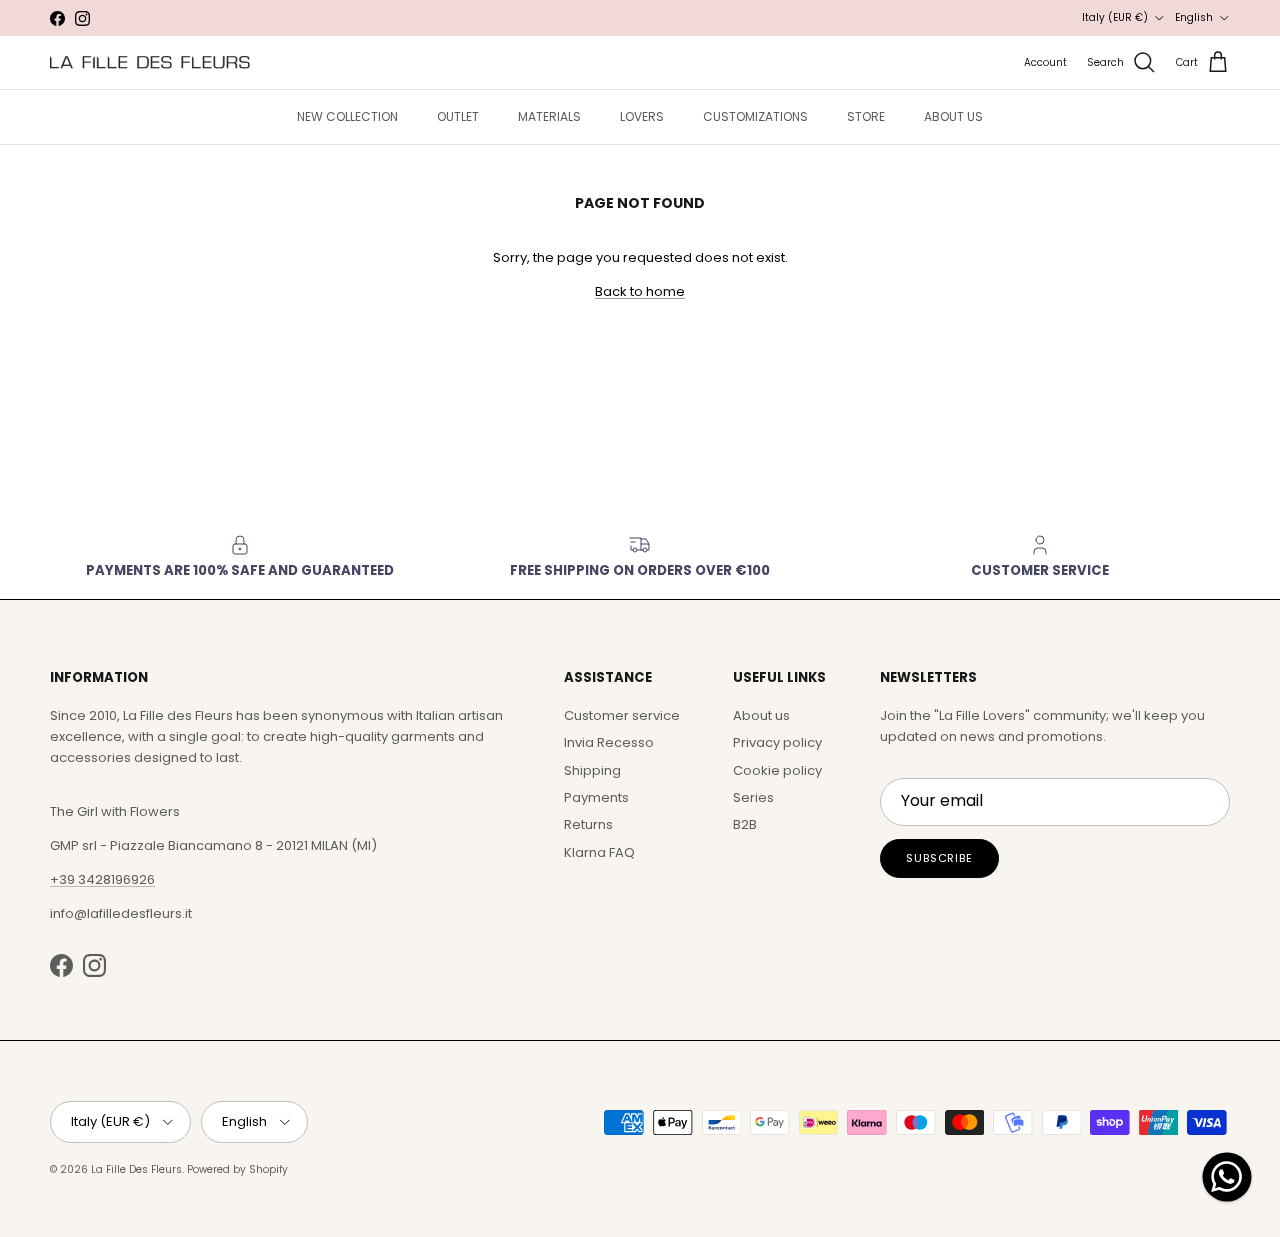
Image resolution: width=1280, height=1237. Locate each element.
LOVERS (642, 116)
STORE (866, 116)
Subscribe (939, 858)
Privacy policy (777, 742)
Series (753, 797)
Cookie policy (777, 770)
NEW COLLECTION (347, 116)
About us (761, 715)
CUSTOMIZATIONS (755, 116)
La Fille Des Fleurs (136, 1169)
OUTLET (458, 116)
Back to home (640, 291)
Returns (588, 824)
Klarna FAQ (599, 852)
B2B (745, 824)
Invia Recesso (609, 742)
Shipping (592, 770)
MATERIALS (549, 116)
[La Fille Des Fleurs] (150, 62)
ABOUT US (953, 116)
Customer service (622, 715)
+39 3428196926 (102, 879)
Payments (596, 797)
